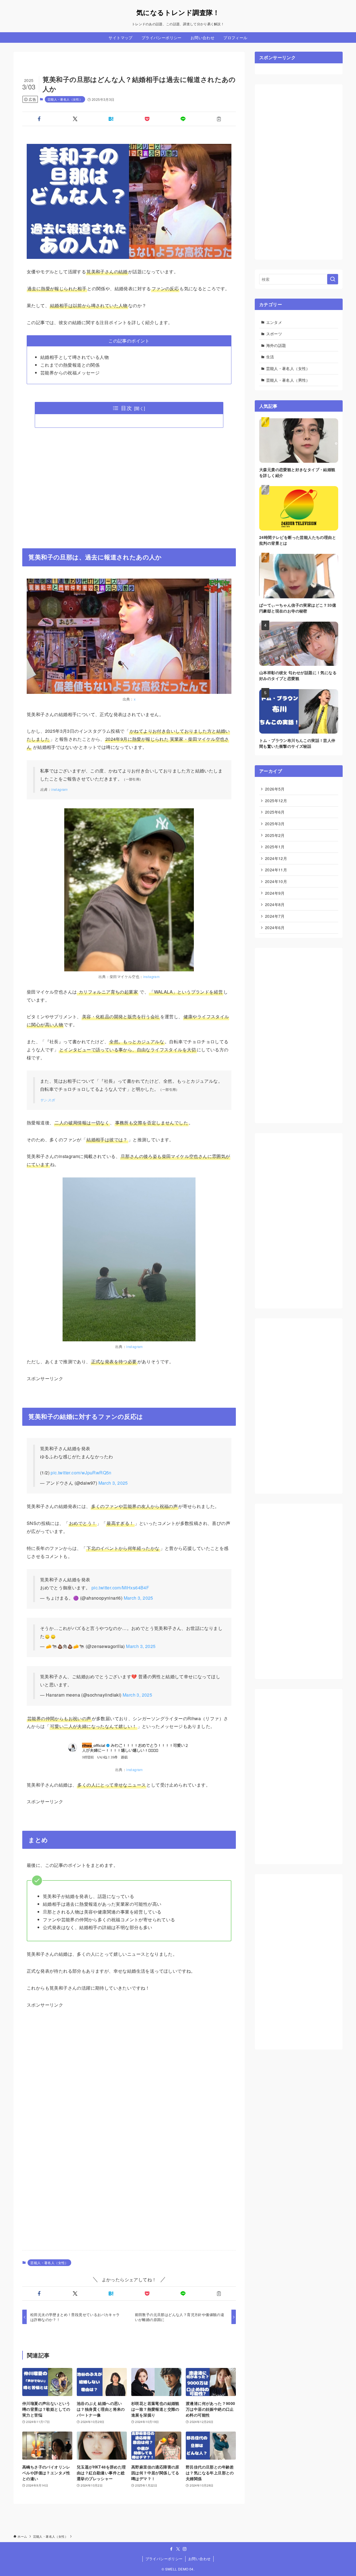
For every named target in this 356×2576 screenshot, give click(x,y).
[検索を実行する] (333, 279)
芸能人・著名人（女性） (65, 99)
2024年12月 (276, 858)
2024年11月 (276, 870)
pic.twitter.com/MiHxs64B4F (120, 1588)
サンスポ (48, 1100)
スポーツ (274, 334)
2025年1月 (275, 847)
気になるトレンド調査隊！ (178, 12)
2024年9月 (275, 893)
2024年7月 (275, 916)
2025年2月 (275, 835)
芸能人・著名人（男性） (288, 380)
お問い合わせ (199, 2559)
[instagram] (185, 2549)
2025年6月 (275, 812)
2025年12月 (276, 801)
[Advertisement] (129, 484)
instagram (60, 789)
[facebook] (171, 2549)
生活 (270, 357)
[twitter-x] (178, 2549)
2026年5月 (275, 789)
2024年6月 (275, 927)
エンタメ (274, 322)
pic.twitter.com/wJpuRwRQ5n (81, 1473)
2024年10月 (276, 881)
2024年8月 (275, 904)
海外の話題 (276, 345)
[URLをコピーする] (219, 119)
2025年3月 (275, 824)
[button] (39, 119)
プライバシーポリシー (164, 2559)
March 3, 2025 (113, 1483)
